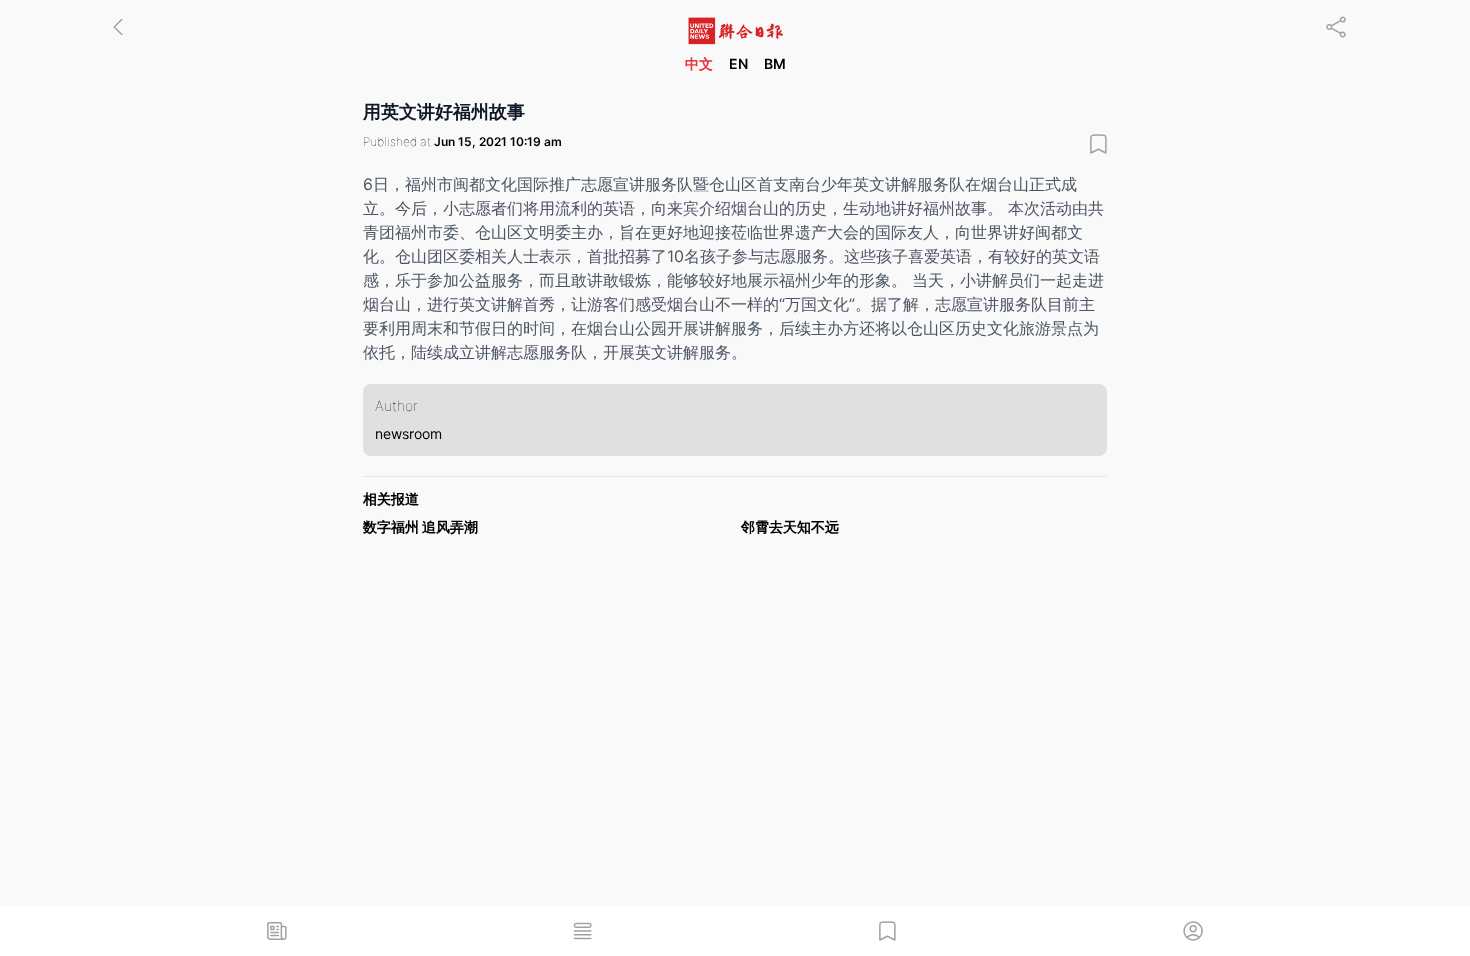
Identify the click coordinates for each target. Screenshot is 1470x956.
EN (738, 63)
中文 (699, 63)
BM (775, 63)
